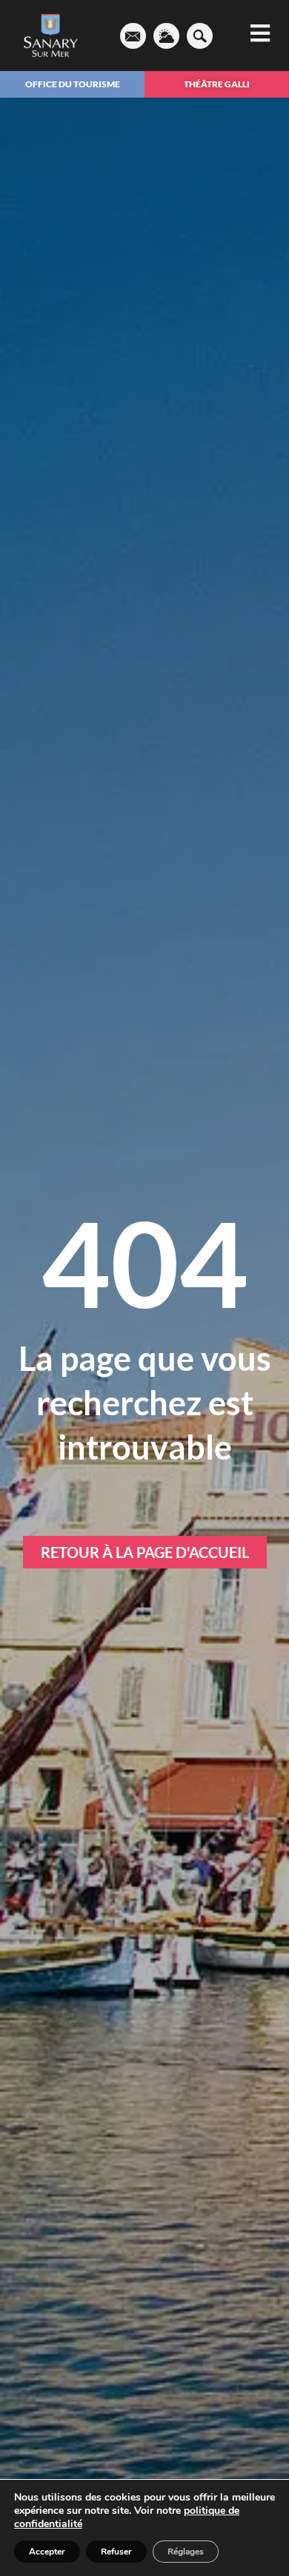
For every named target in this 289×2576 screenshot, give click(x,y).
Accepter (47, 2552)
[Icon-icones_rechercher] (200, 36)
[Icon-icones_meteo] (166, 36)
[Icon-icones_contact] (133, 36)
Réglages (186, 2552)
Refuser (116, 2552)
